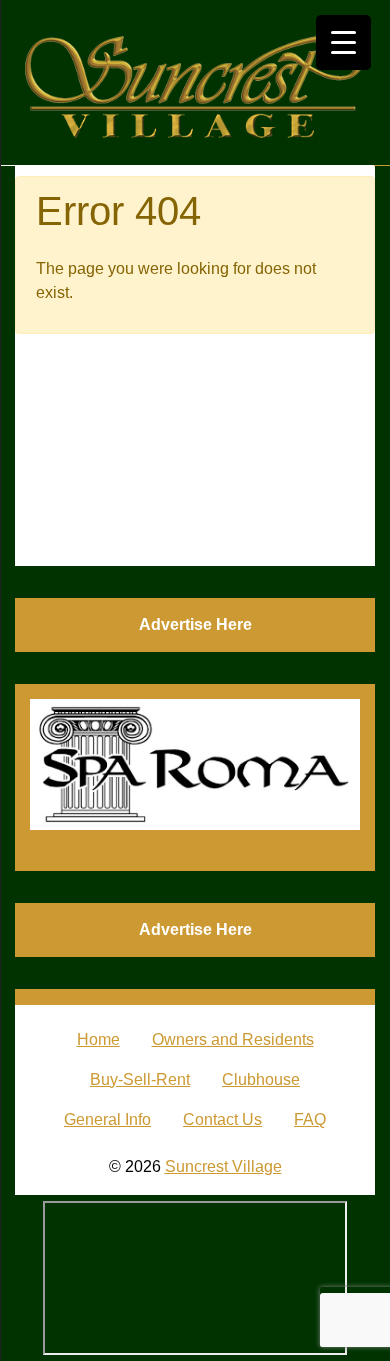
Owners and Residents (233, 1039)
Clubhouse (261, 1079)
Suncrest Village (223, 1166)
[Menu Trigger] (343, 42)
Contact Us (222, 1119)
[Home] (195, 82)
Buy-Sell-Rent (140, 1079)
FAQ (310, 1119)
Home (98, 1039)
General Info (107, 1119)
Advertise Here (195, 624)
